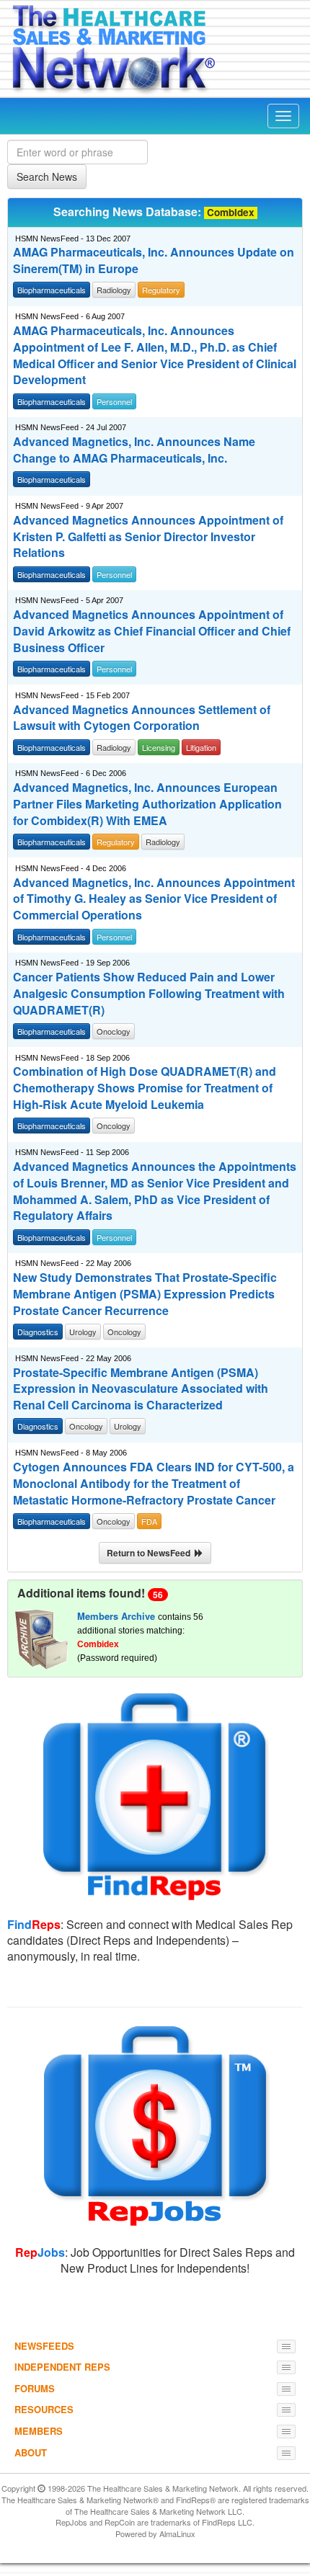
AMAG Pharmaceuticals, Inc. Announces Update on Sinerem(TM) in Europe (154, 260)
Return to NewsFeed (151, 1553)
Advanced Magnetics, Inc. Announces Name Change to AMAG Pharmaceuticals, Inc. (134, 450)
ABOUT (31, 2452)
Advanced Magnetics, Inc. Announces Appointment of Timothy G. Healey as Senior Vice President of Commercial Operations (154, 899)
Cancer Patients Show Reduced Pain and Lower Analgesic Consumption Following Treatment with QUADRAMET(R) (149, 994)
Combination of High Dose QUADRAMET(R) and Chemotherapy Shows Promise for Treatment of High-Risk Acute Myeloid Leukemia (145, 1088)
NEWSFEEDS (44, 2346)
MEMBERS (39, 2431)
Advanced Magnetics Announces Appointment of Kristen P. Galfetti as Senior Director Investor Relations (148, 537)
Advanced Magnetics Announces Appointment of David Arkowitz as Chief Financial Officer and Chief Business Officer (152, 631)
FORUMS (35, 2388)
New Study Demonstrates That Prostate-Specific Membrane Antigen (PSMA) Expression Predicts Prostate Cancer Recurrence (145, 1294)
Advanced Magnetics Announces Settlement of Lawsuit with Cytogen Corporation (142, 718)
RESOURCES (44, 2409)
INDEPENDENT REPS (62, 2367)
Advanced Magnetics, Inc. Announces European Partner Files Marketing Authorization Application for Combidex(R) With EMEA (147, 804)
